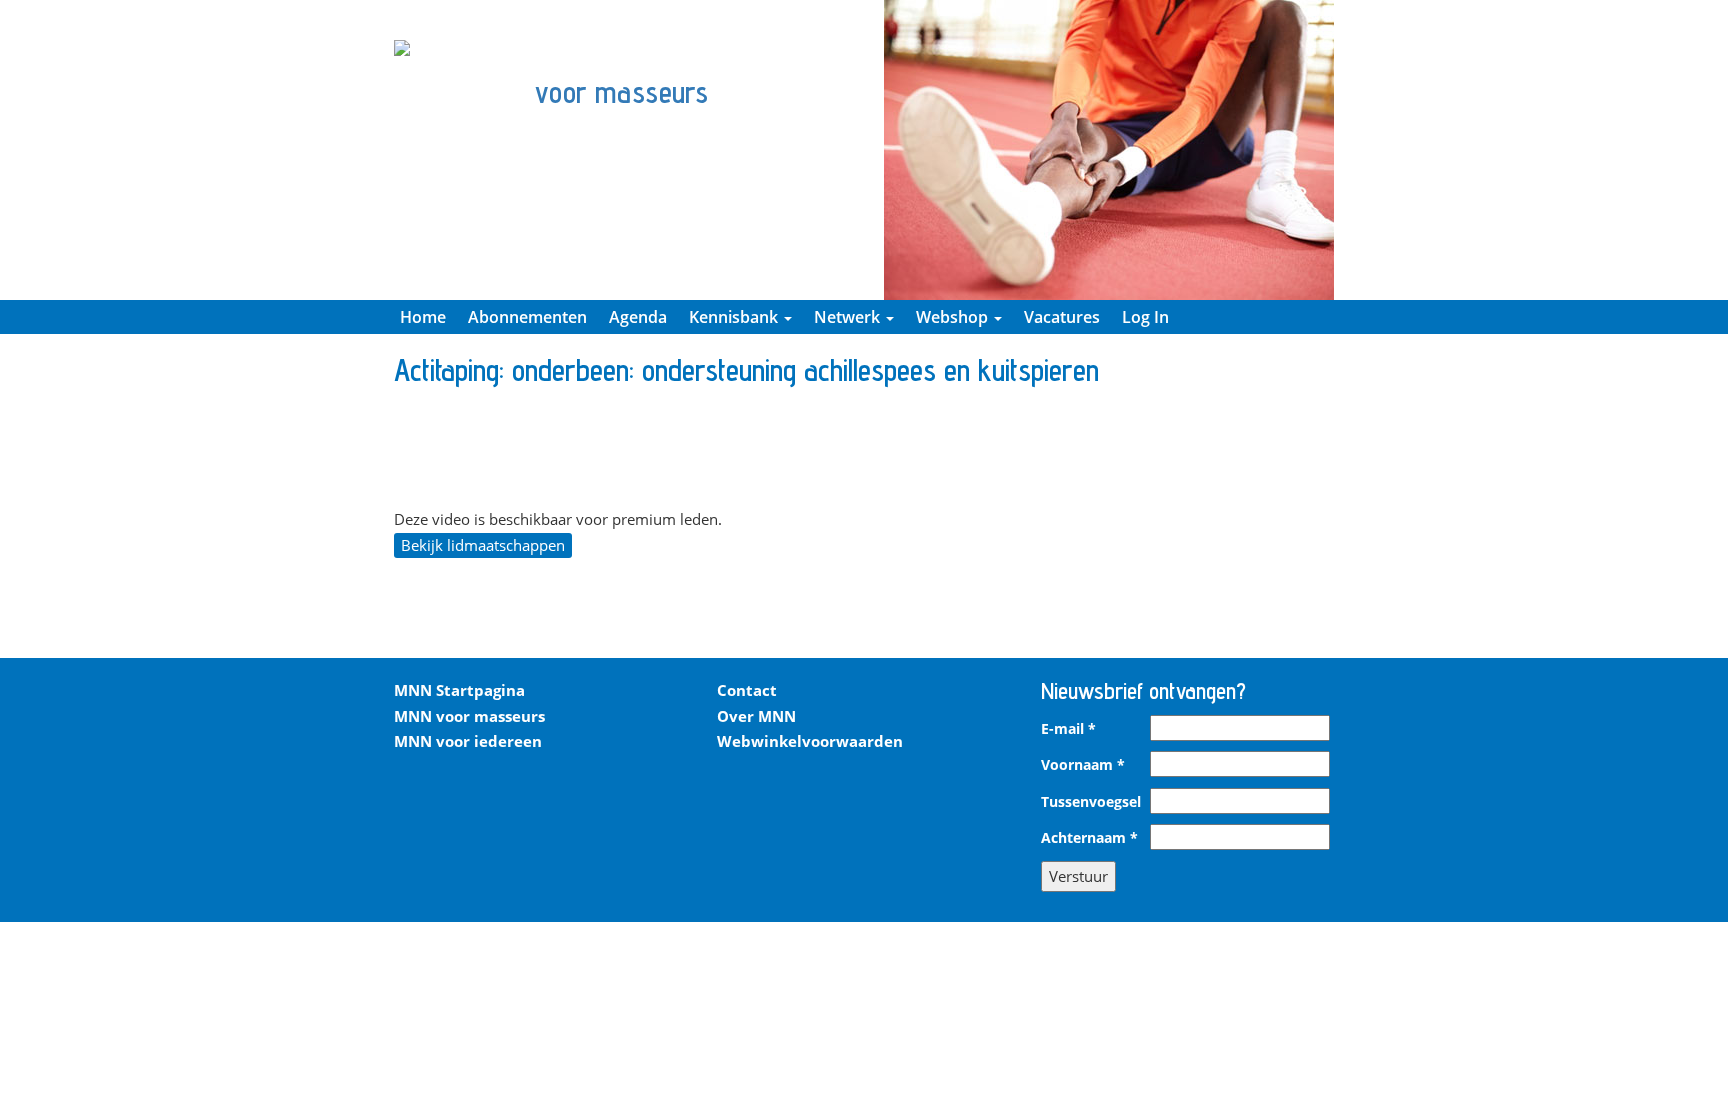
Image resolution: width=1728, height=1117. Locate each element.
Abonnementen (527, 317)
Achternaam (1089, 838)
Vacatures (1062, 317)
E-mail (1068, 729)
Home (423, 317)
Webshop (954, 317)
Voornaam (1083, 765)
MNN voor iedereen (468, 741)
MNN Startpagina (459, 690)
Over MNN (756, 716)
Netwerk (849, 317)
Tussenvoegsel (1091, 802)
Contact (747, 690)
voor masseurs (621, 92)
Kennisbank (735, 317)
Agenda (638, 317)
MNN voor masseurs (469, 716)
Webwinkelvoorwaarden (810, 741)
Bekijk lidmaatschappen (483, 545)
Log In (1145, 317)
